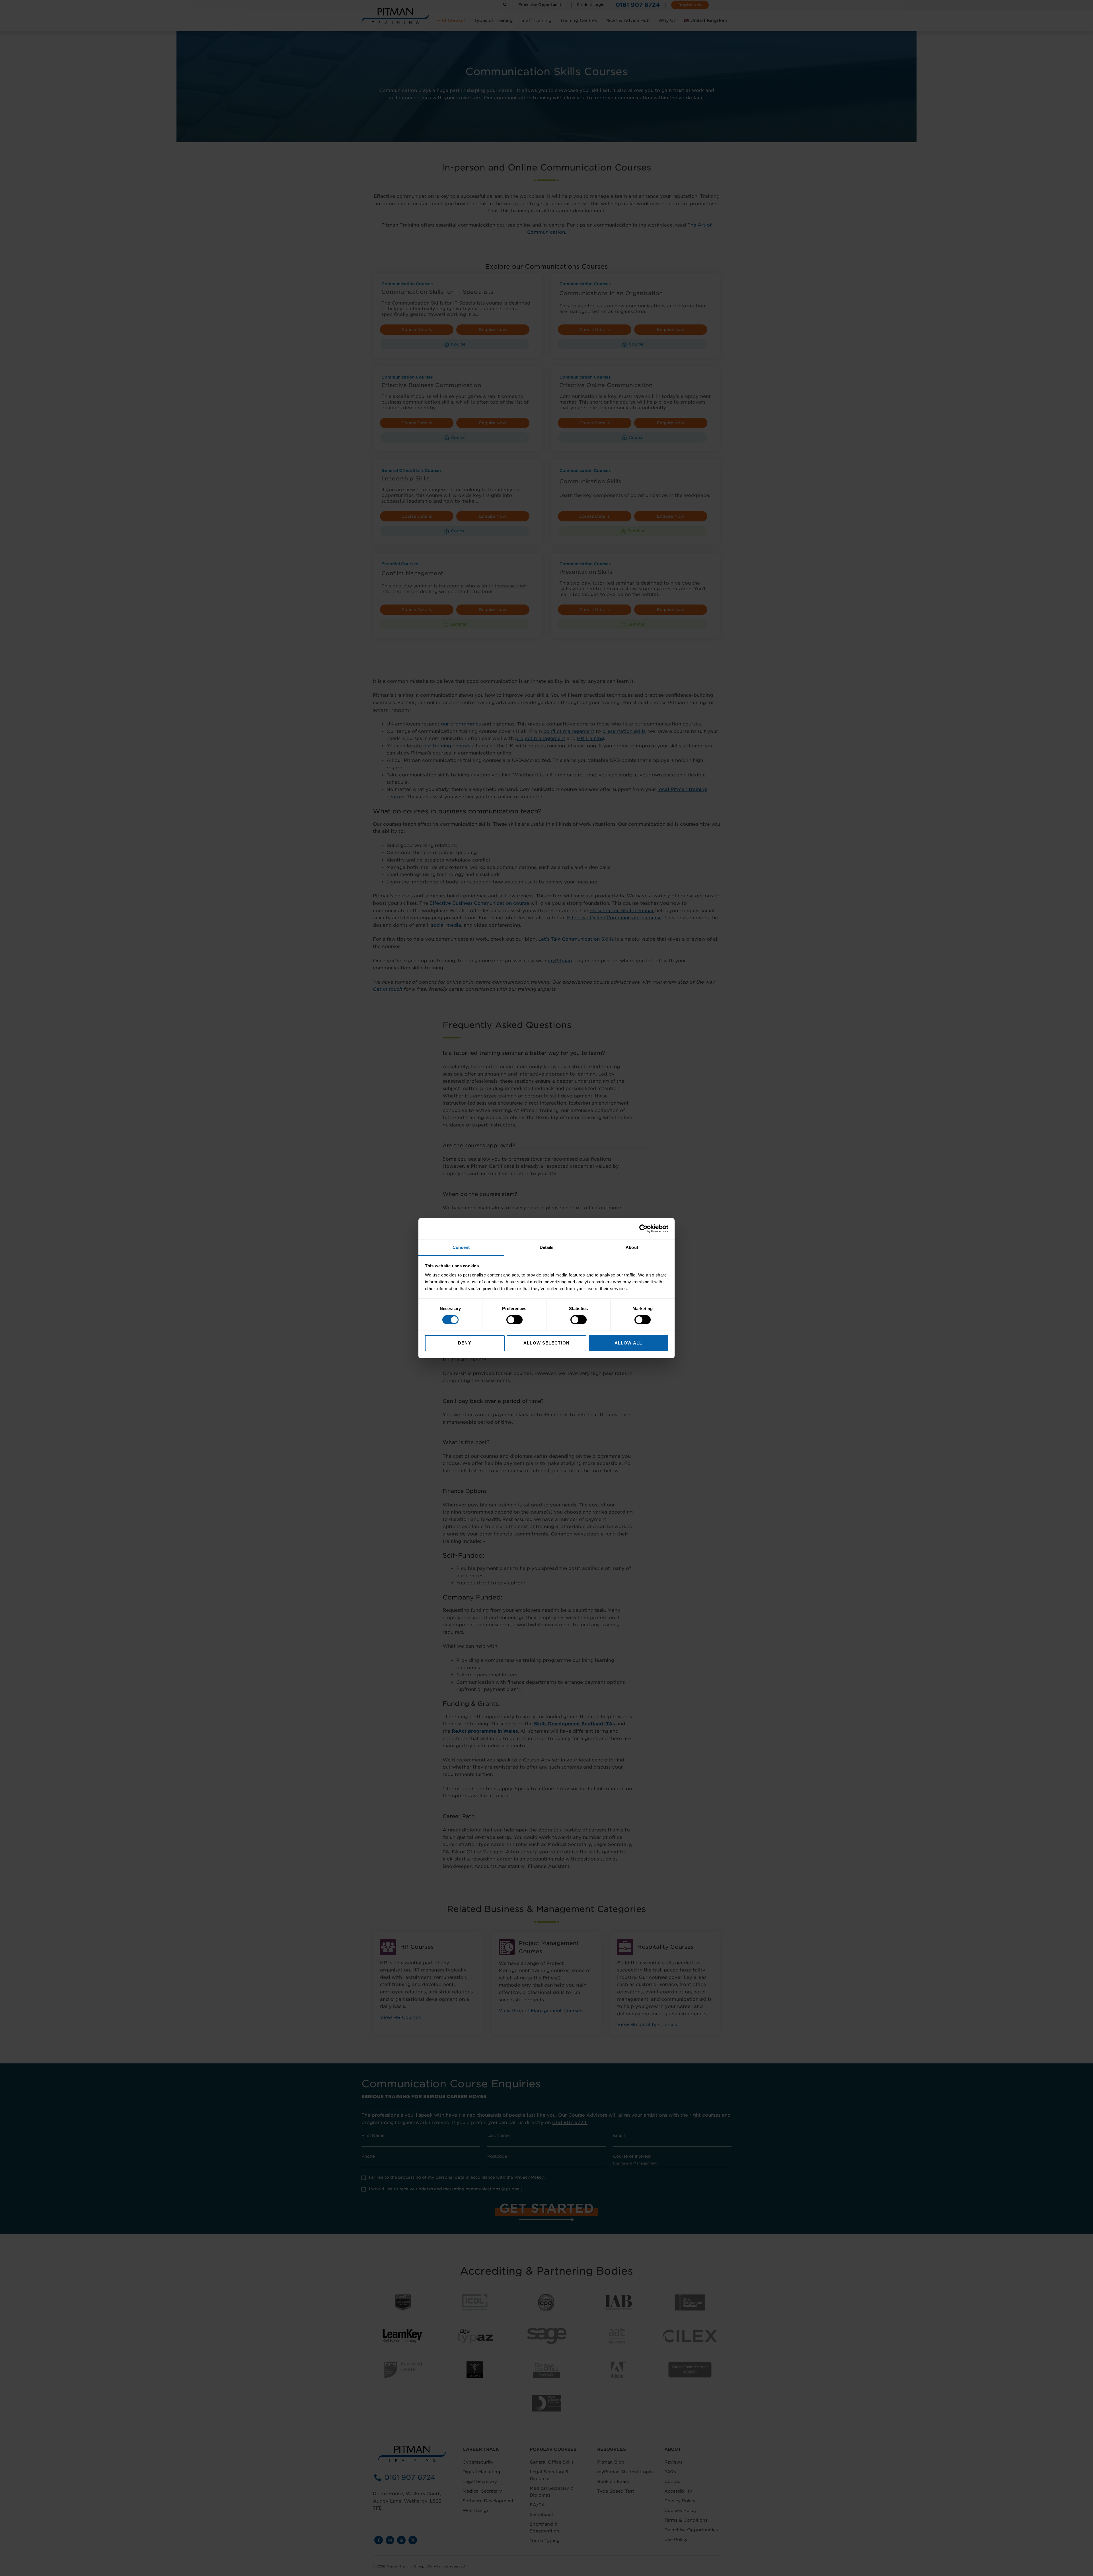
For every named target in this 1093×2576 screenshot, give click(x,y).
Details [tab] (547, 1247)
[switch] (514, 1320)
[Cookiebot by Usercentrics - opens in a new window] (643, 1229)
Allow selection (546, 1343)
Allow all (628, 1343)
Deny (465, 1343)
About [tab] (632, 1247)
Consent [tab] (461, 1247)
